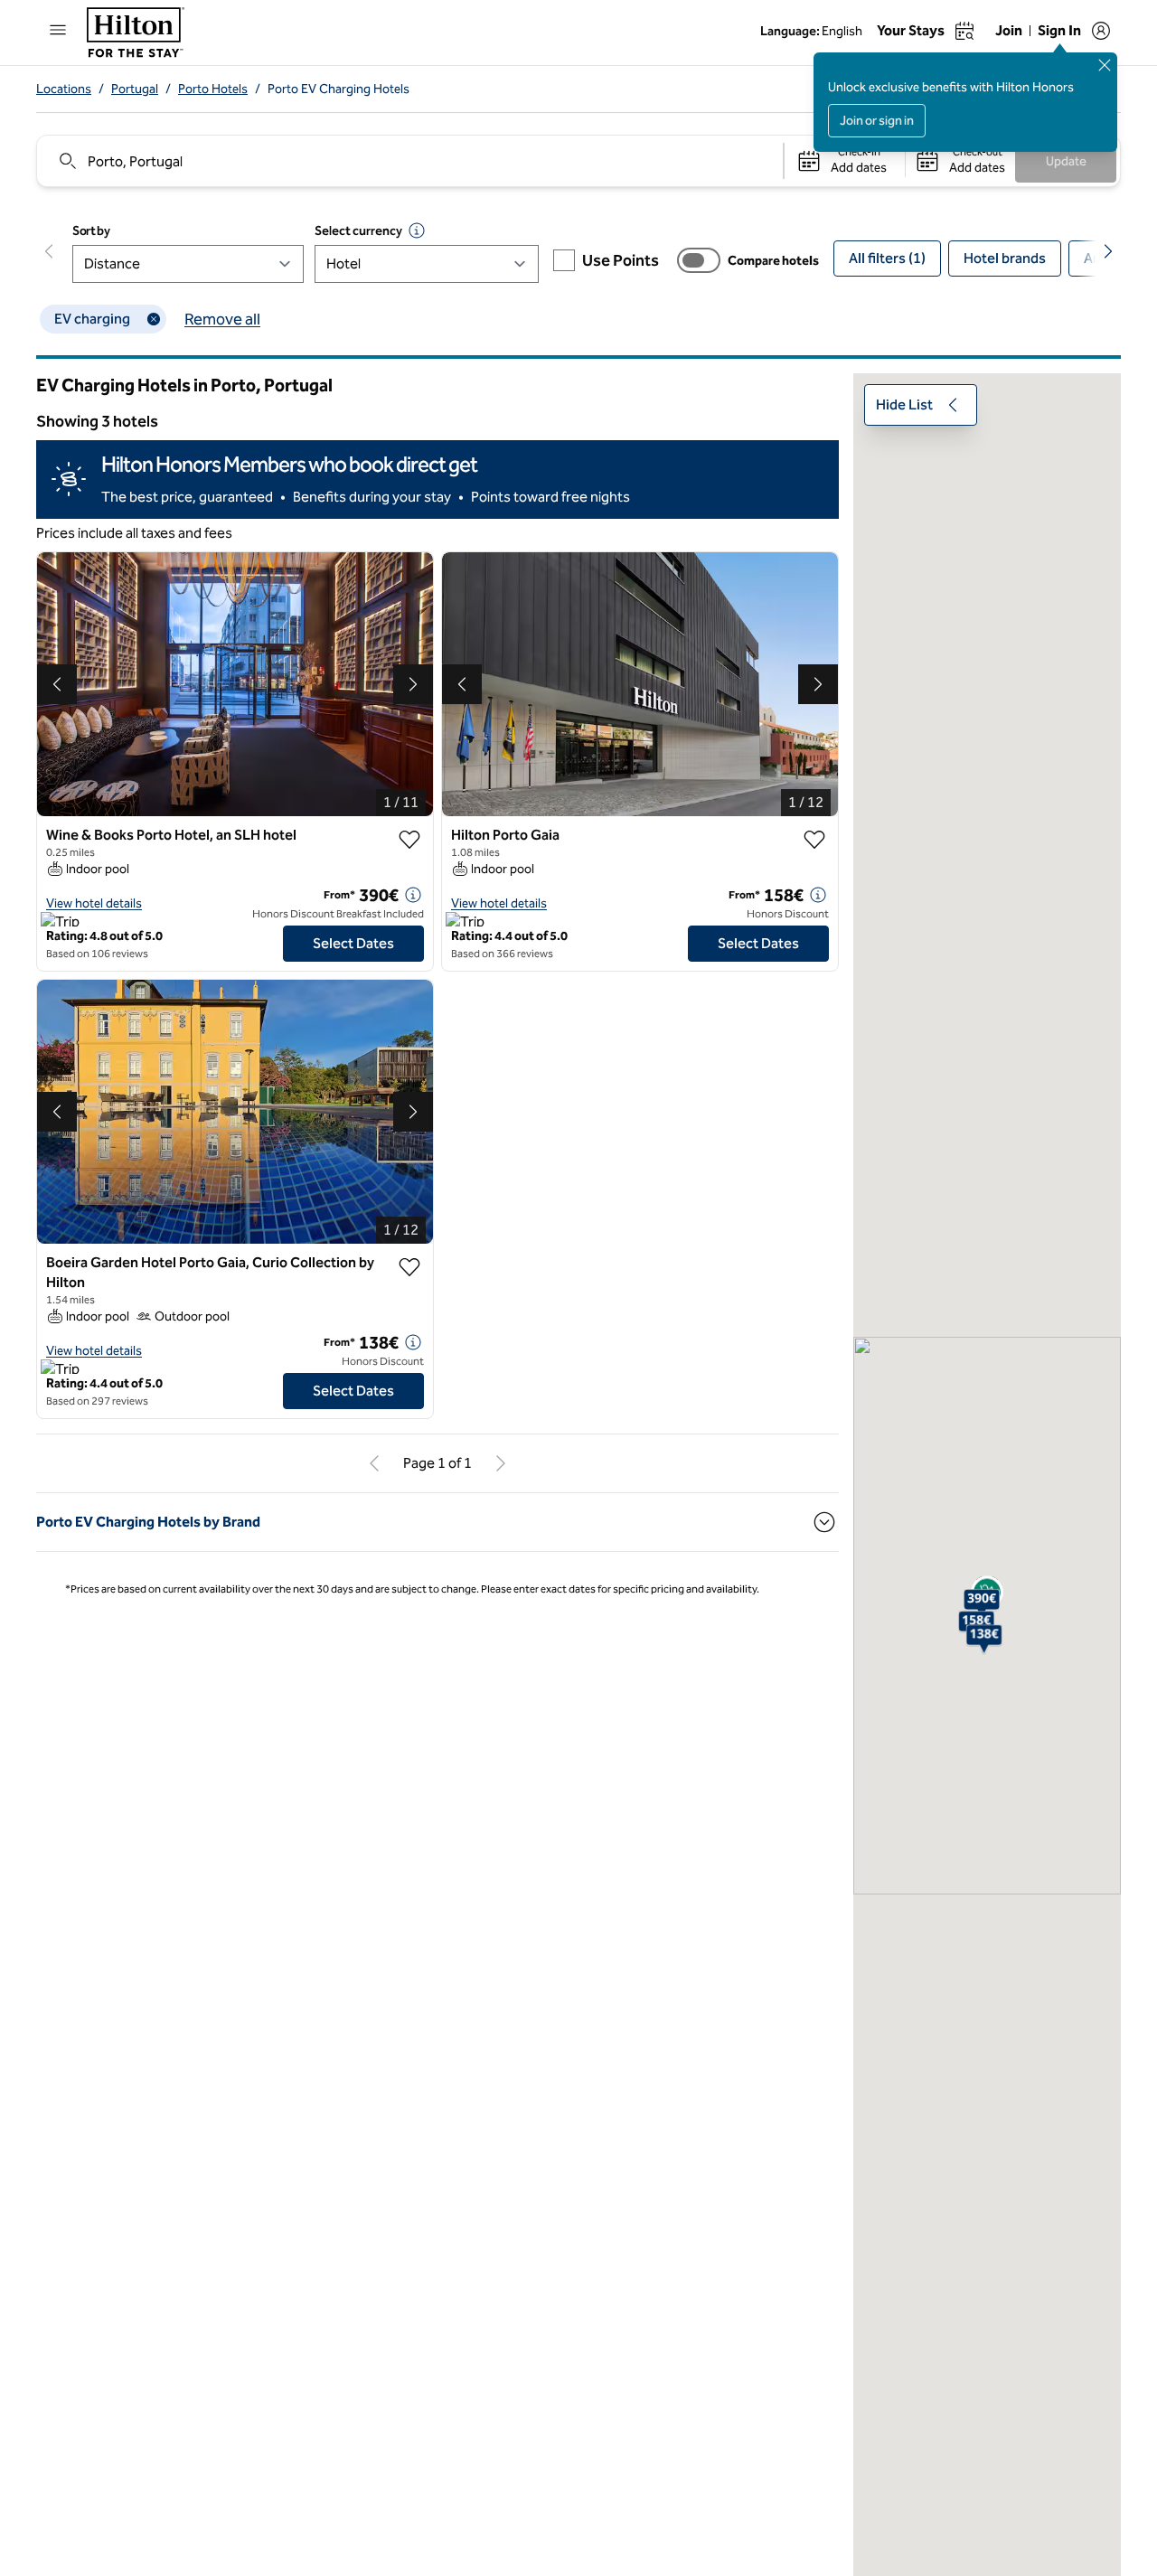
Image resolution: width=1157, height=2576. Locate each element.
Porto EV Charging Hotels (339, 89)
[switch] (699, 260)
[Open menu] (58, 30)
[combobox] (409, 161)
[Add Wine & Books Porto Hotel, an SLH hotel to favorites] (409, 840)
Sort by (91, 231)
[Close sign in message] (1105, 65)
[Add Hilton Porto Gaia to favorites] (814, 840)
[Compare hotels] (699, 260)
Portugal (135, 89)
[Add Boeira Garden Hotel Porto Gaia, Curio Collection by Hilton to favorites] (409, 1267)
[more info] (413, 895)
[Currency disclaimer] (417, 230)
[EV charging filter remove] (154, 319)
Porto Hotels (213, 89)
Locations (64, 89)
